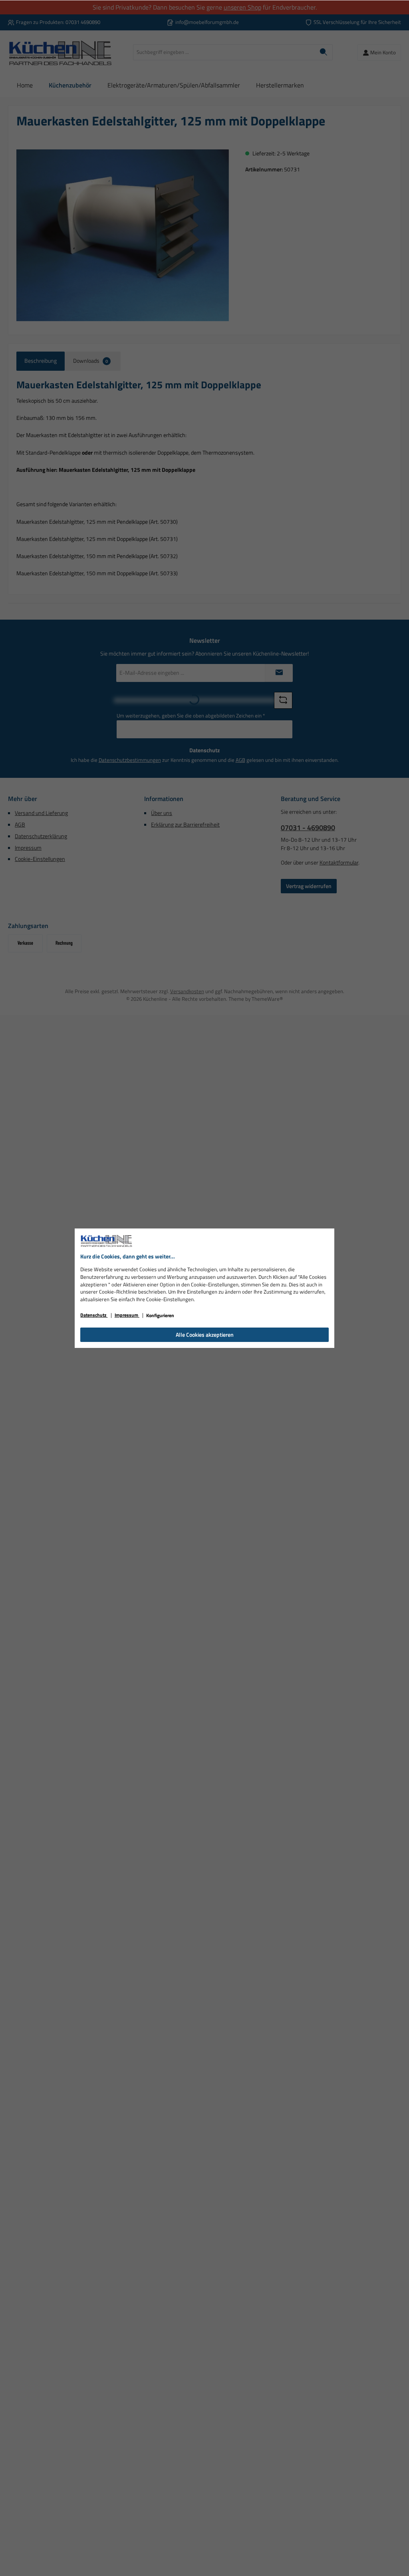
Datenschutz (94, 1315)
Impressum (127, 1315)
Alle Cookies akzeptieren (205, 1335)
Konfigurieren (160, 1315)
